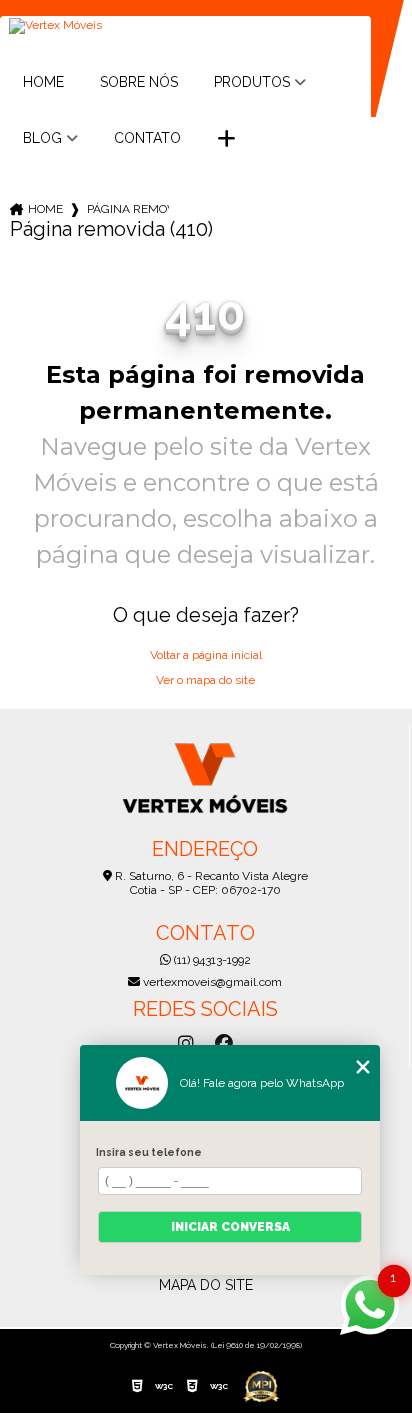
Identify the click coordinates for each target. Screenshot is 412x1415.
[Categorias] (226, 139)
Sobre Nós (139, 82)
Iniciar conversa (230, 1227)
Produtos (252, 82)
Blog (42, 138)
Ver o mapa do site (205, 680)
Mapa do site (206, 1285)
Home (43, 82)
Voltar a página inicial (206, 655)
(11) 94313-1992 (211, 960)
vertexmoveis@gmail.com (211, 982)
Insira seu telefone (149, 1152)
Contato (147, 138)
